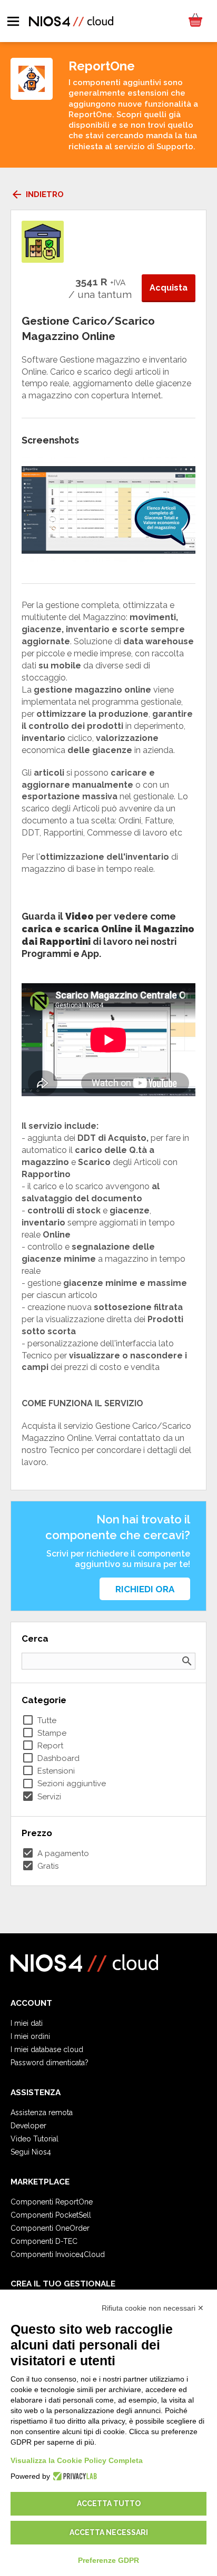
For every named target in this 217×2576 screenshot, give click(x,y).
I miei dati (27, 2023)
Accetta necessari (109, 2532)
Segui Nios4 (31, 2152)
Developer (28, 2126)
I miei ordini (30, 2036)
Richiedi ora (145, 1589)
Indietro (37, 194)
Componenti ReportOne (52, 2202)
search (187, 1661)
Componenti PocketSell (51, 2215)
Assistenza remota (42, 2113)
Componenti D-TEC (44, 2241)
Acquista (169, 288)
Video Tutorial (34, 2139)
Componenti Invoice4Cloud (58, 2254)
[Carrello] (195, 21)
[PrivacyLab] (73, 2476)
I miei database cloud (47, 2049)
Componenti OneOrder (50, 2228)
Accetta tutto (109, 2503)
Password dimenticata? (50, 2063)
